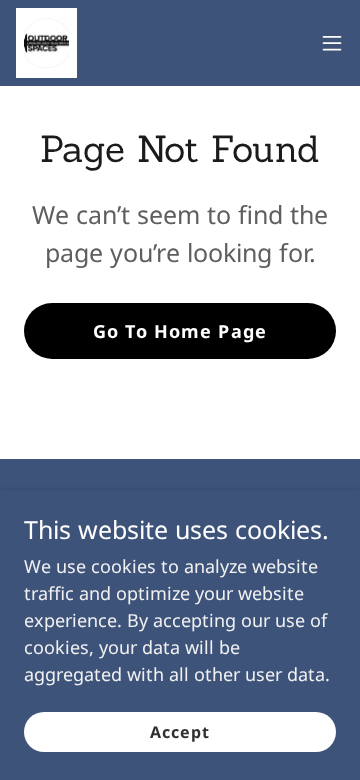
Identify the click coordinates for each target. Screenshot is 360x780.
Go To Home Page (180, 331)
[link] (46, 43)
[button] (332, 43)
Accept (180, 732)
